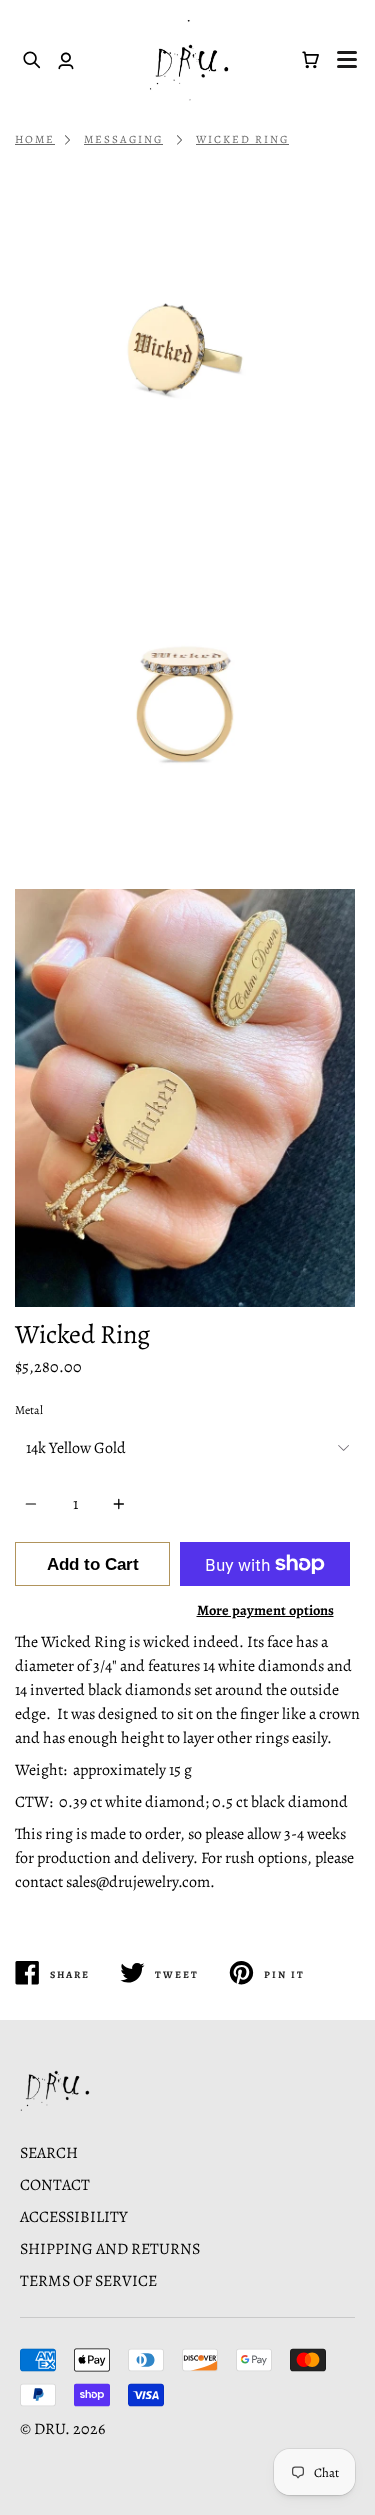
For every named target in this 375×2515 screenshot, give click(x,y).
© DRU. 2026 (62, 2429)
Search (49, 2153)
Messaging (123, 139)
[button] (347, 60)
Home (35, 139)
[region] (187, 743)
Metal (29, 1410)
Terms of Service (88, 2281)
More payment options (265, 1610)
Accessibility (74, 2217)
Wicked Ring (242, 139)
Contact (55, 2185)
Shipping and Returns (110, 2249)
